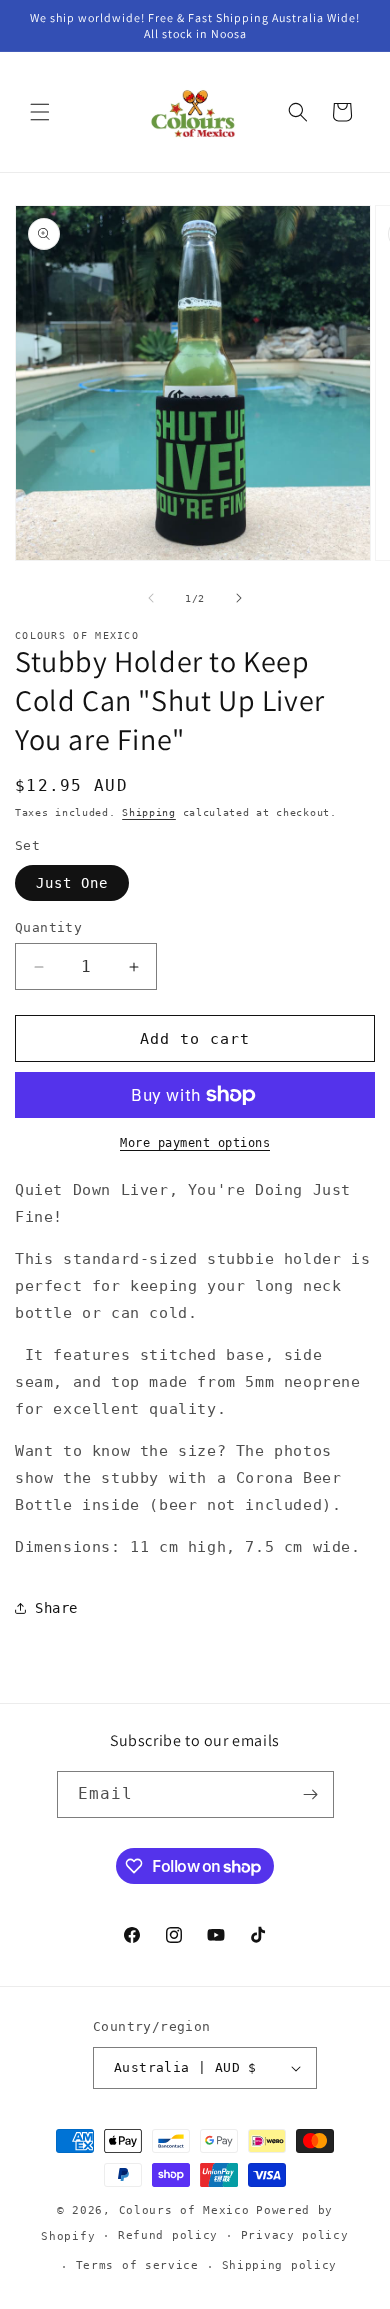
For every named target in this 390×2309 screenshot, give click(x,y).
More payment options (195, 1143)
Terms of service (137, 2265)
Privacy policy (295, 2235)
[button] (40, 112)
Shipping (149, 812)
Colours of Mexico (184, 2210)
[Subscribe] (311, 1794)
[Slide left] (151, 598)
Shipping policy (280, 2265)
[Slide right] (239, 598)
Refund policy (168, 2235)
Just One (72, 883)
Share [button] (56, 1608)
